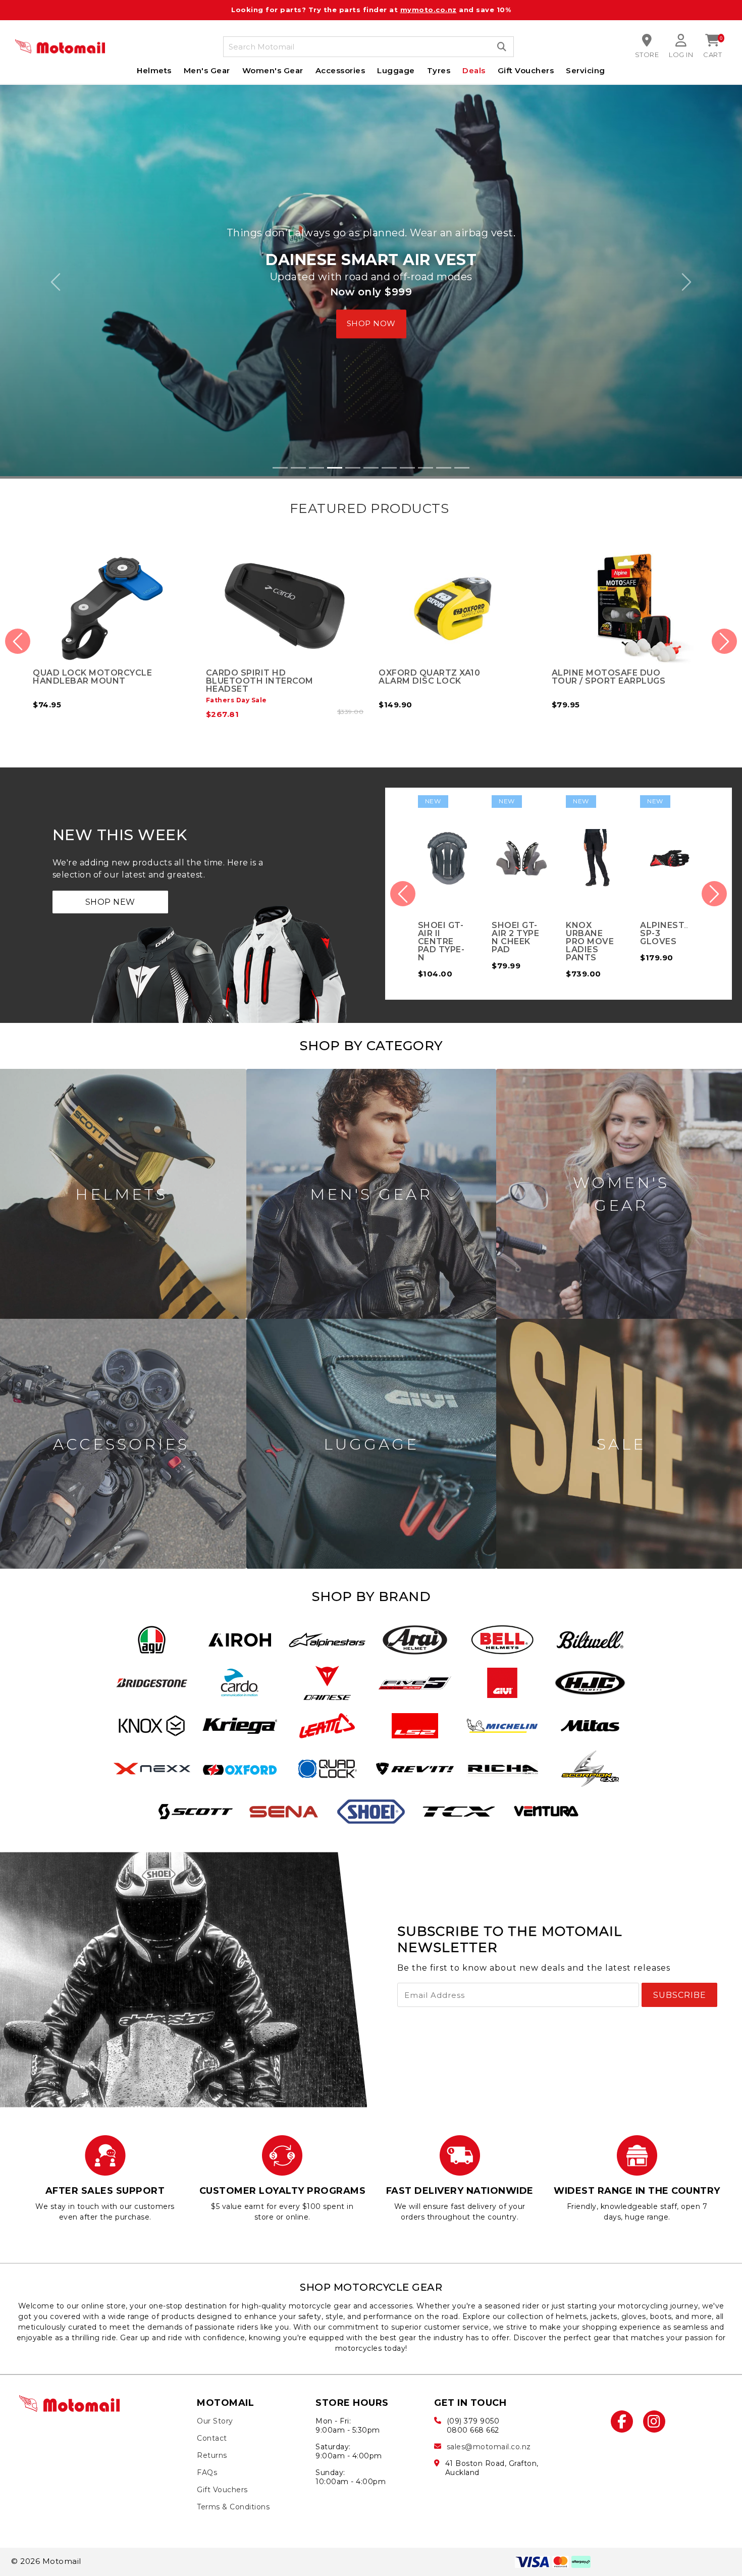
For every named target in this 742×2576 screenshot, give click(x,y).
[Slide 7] (389, 465)
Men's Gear (207, 70)
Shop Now (371, 309)
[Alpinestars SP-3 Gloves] (595, 856)
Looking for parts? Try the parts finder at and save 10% (371, 10)
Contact (212, 2436)
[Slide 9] (426, 465)
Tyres (439, 70)
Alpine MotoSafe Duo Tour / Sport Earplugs (436, 674)
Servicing (586, 70)
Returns (212, 2453)
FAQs (207, 2470)
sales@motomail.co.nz (489, 2444)
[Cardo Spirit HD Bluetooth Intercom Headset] (112, 603)
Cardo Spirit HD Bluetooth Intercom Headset (87, 678)
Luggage (396, 70)
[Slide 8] (407, 465)
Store (647, 55)
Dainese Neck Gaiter (602, 670)
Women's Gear (273, 70)
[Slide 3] (316, 465)
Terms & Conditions (233, 2504)
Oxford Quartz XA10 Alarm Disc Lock (257, 674)
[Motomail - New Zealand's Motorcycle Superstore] (60, 47)
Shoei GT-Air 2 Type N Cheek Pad (442, 935)
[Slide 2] (298, 465)
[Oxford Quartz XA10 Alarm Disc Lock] (285, 603)
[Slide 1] (280, 465)
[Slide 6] (371, 465)
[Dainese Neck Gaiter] (631, 603)
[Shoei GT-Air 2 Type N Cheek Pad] (447, 856)
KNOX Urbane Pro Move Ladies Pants (516, 939)
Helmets (154, 70)
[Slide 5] (353, 465)
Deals (474, 70)
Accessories (340, 70)
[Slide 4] (335, 465)
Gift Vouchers (526, 70)
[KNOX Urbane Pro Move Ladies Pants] (521, 856)
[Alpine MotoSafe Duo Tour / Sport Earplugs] (458, 603)
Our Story (215, 2418)
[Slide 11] (462, 465)
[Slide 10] (444, 465)
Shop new (110, 899)
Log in (681, 55)
